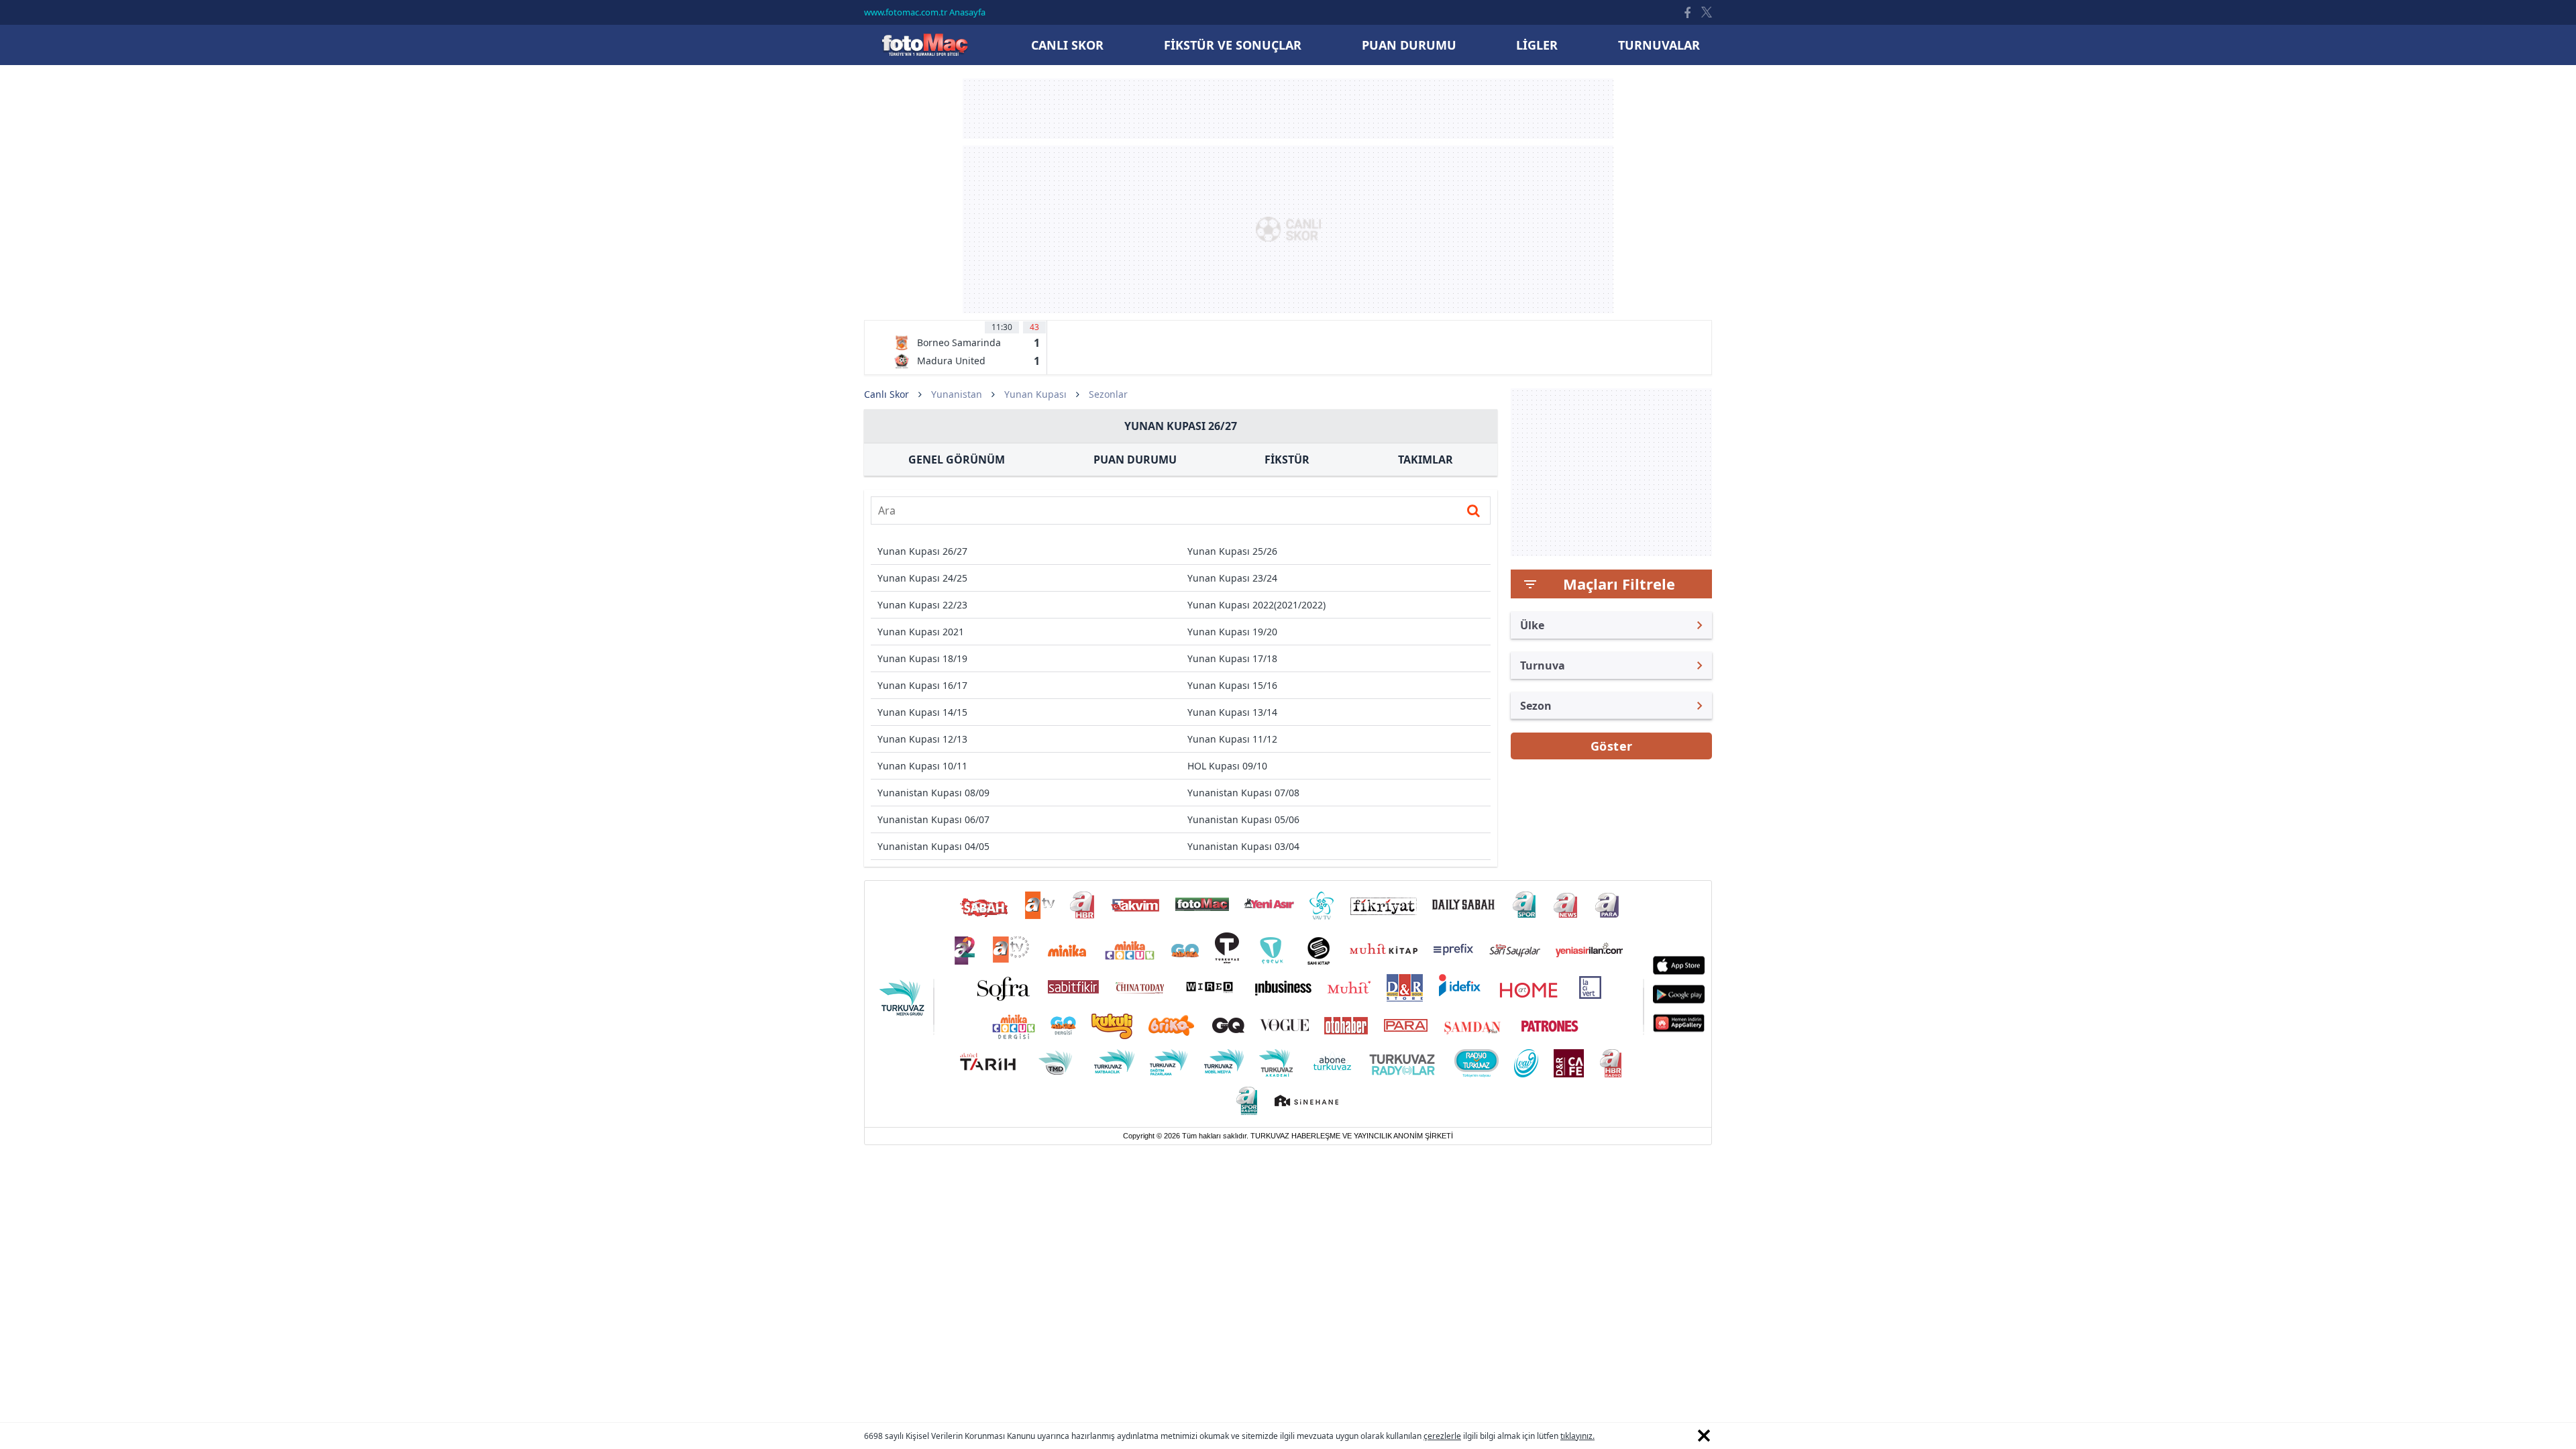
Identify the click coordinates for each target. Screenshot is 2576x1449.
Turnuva (1543, 665)
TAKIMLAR (1426, 460)
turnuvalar (1659, 45)
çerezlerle (1442, 1436)
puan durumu (1409, 45)
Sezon (1536, 706)
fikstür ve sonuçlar (1233, 45)
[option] (967, 347)
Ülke (1532, 625)
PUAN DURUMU (1135, 460)
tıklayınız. (1577, 1436)
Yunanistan (957, 394)
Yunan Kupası (1035, 394)
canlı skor (1067, 45)
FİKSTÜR (1287, 460)
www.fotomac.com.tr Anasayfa (925, 12)
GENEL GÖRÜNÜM (957, 460)
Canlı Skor (924, 45)
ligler (1537, 45)
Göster (1612, 746)
